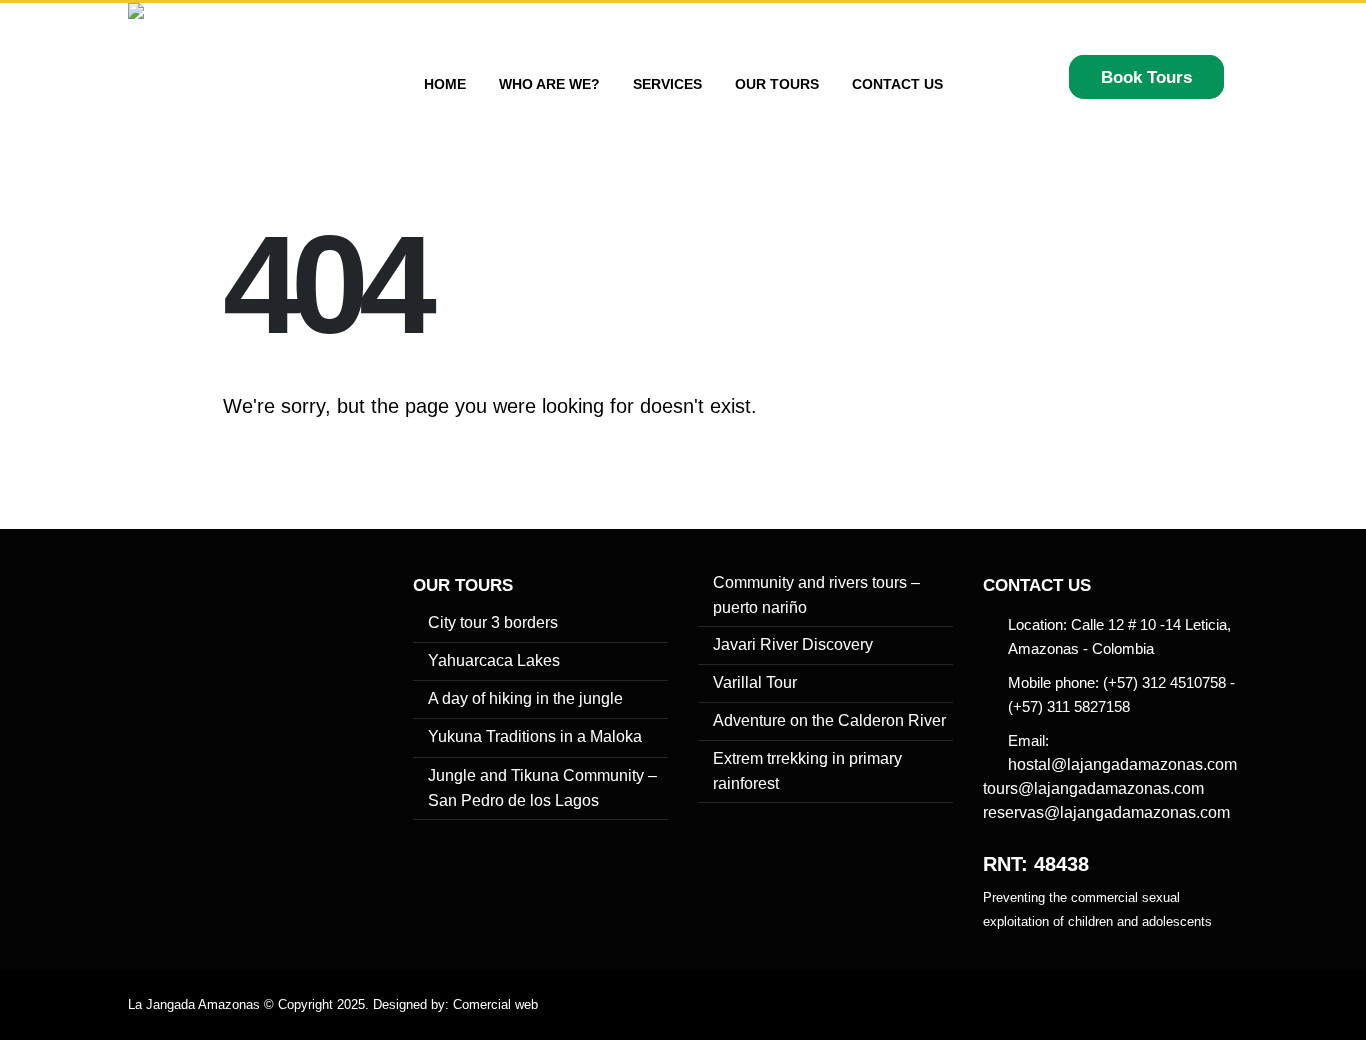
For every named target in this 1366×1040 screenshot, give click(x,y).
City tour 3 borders (493, 622)
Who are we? (549, 84)
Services (667, 84)
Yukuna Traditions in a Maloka (535, 736)
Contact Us (897, 84)
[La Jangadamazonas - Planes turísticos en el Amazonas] (218, 84)
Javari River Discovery (793, 644)
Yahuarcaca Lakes (494, 660)
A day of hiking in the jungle (525, 698)
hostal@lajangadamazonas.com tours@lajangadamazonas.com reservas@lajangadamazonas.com (1110, 788)
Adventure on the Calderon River (829, 720)
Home (445, 84)
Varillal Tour (755, 682)
